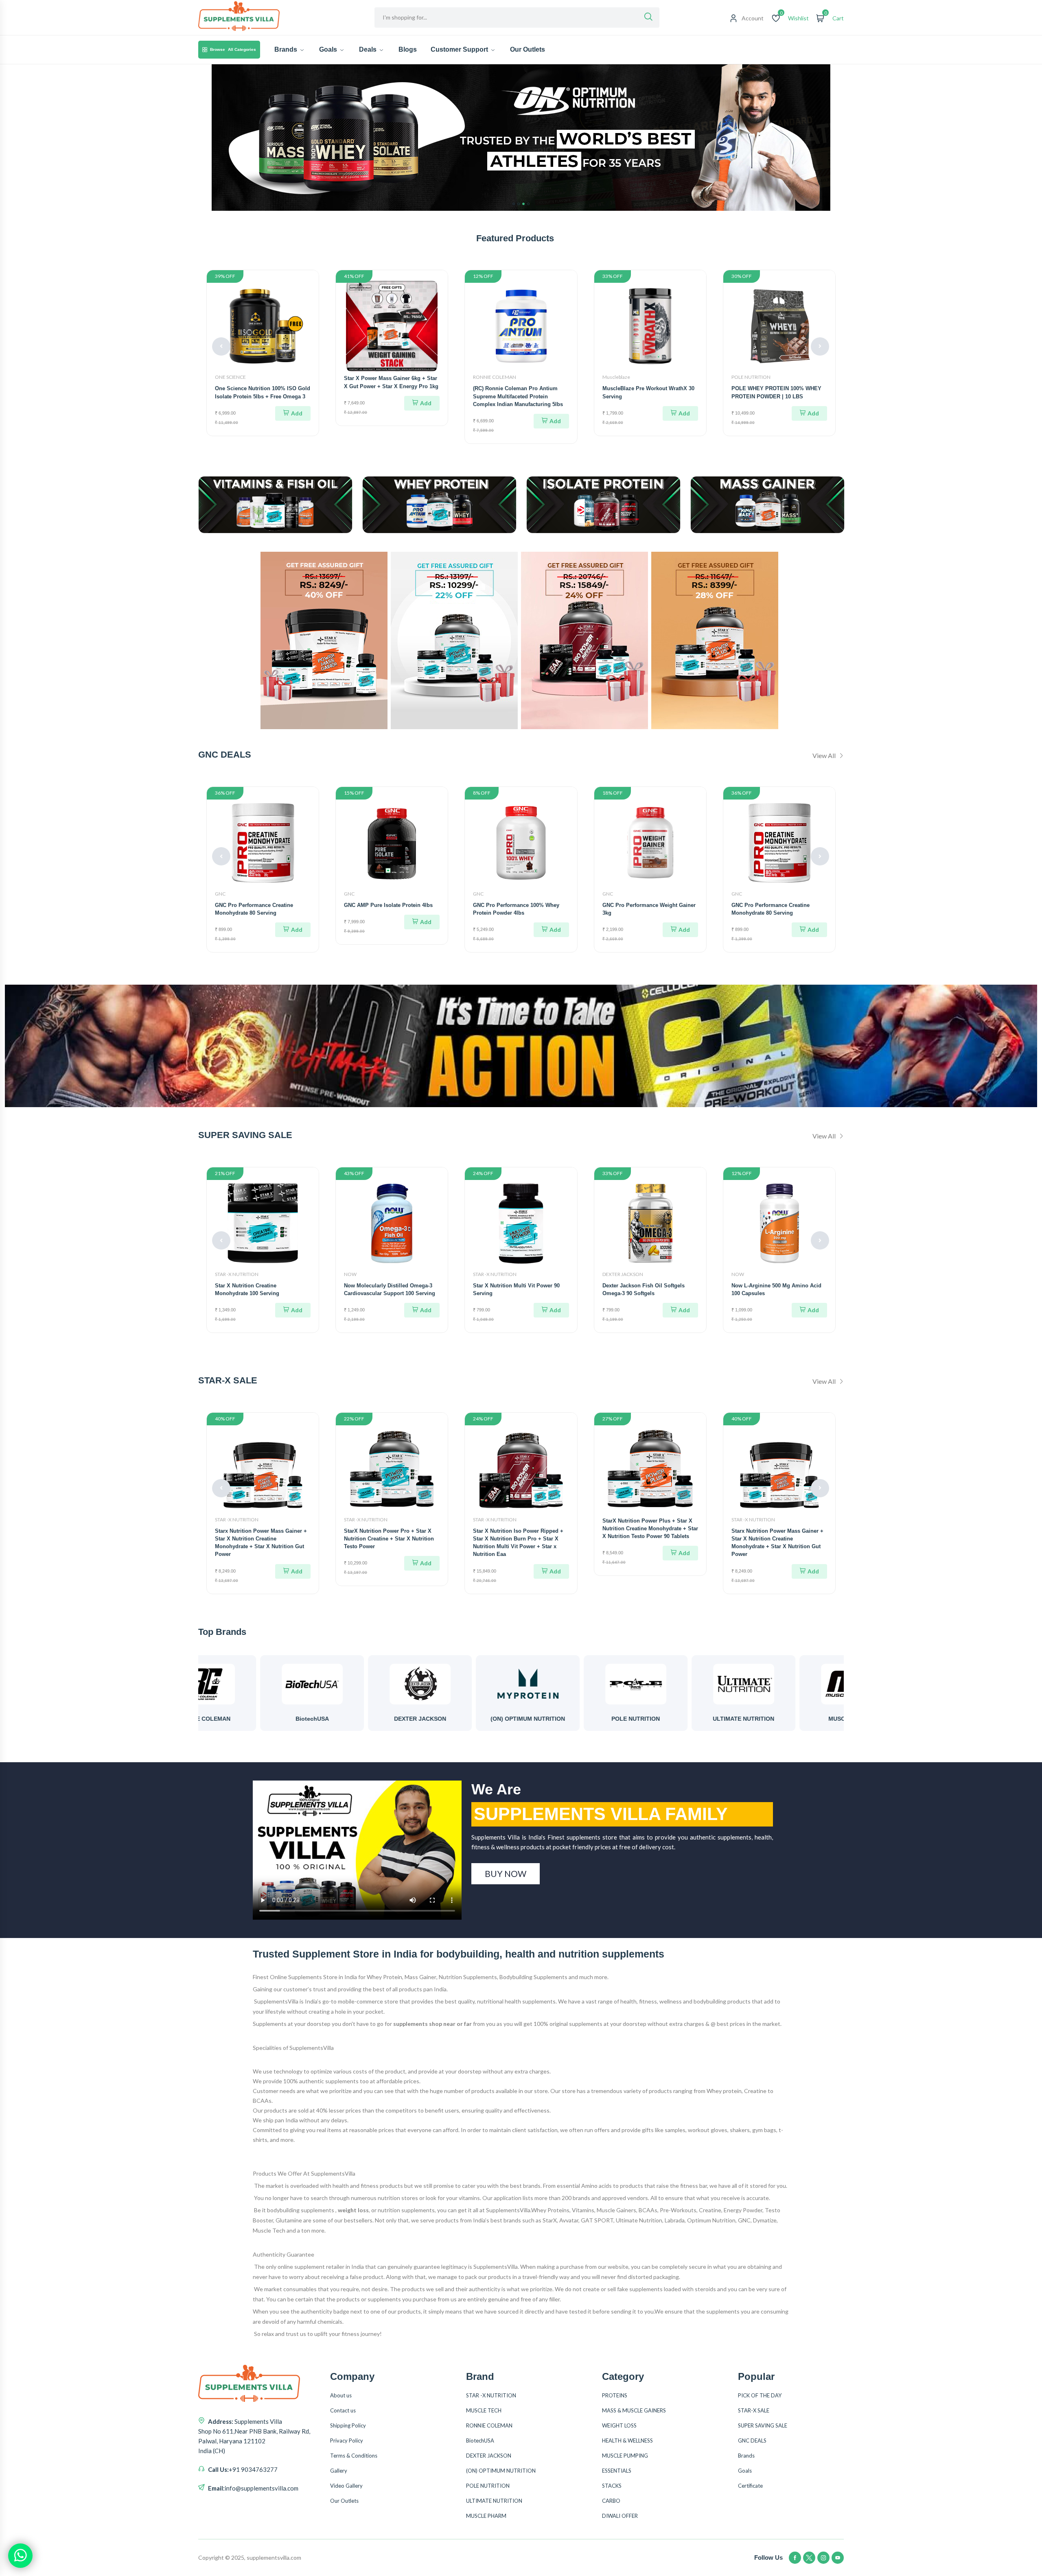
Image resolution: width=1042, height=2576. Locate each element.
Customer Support (460, 49)
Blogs (408, 49)
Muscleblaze (616, 377)
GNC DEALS (752, 2441)
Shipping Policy (348, 2425)
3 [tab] (523, 204)
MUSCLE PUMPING (625, 2456)
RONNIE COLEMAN (495, 377)
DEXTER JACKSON (623, 1274)
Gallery (339, 2471)
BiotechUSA (480, 2441)
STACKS (612, 2486)
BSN (805, 1719)
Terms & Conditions (354, 2456)
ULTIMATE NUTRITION (590, 1719)
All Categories (233, 49)
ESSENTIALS (617, 2471)
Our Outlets (528, 49)
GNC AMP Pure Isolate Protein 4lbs (388, 905)
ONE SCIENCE (230, 377)
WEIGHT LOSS (619, 2425)
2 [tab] (519, 204)
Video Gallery (346, 2486)
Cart (838, 18)
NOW (350, 1274)
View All (825, 755)
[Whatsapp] (20, 2556)
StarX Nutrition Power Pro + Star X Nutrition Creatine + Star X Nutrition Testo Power (389, 1539)
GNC (220, 894)
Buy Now (506, 1874)
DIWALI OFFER (620, 2516)
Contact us (343, 2410)
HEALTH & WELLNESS (627, 2441)
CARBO (611, 2501)
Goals (329, 49)
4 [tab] (528, 204)
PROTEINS (615, 2395)
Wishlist (798, 18)
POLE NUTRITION (751, 377)
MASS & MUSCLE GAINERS (634, 2410)
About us (341, 2395)
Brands (287, 49)
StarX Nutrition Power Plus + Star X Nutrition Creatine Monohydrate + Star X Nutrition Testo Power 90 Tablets (650, 1528)
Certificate (750, 2486)
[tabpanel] (521, 138)
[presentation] (221, 346)
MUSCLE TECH (484, 2410)
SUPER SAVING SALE (763, 2425)
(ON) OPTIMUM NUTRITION (374, 1719)
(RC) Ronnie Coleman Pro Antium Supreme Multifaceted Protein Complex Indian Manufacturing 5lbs (518, 396)
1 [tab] (514, 204)
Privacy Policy (347, 2441)
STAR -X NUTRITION (237, 1274)
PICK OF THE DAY (760, 2395)
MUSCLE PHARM (697, 1719)
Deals (369, 49)
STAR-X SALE (754, 2410)
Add (297, 413)
